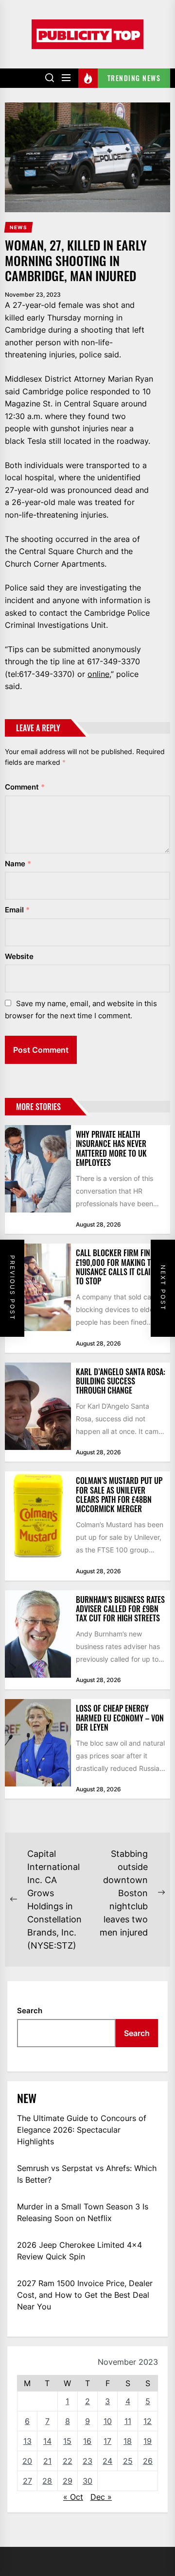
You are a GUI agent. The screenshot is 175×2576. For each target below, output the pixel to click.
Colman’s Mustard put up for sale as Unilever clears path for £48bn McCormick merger (119, 1495)
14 (47, 2441)
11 (128, 2421)
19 (148, 2441)
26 (148, 2461)
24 (107, 2461)
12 (148, 2421)
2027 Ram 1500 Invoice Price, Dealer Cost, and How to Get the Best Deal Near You (85, 2295)
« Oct (73, 2497)
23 (87, 2461)
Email (17, 910)
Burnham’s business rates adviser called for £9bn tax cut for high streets (120, 1609)
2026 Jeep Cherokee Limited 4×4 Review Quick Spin (79, 2251)
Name (18, 864)
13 (27, 2441)
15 (67, 2441)
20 (27, 2461)
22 (68, 2461)
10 (108, 2421)
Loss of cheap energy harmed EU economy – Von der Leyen (120, 1717)
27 (27, 2481)
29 (68, 2481)
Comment (25, 787)
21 (47, 2461)
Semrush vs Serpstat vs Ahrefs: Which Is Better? (87, 2174)
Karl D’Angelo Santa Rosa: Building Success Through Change (121, 1381)
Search (30, 2011)
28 (47, 2481)
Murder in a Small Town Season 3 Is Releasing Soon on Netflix (83, 2212)
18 (128, 2441)
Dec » (101, 2497)
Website (19, 956)
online (98, 674)
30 (87, 2481)
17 (107, 2441)
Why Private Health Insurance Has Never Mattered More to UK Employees (111, 1148)
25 (128, 2461)
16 (87, 2441)
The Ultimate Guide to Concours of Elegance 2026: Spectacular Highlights (82, 2130)
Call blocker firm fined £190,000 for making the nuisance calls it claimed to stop (120, 1267)
